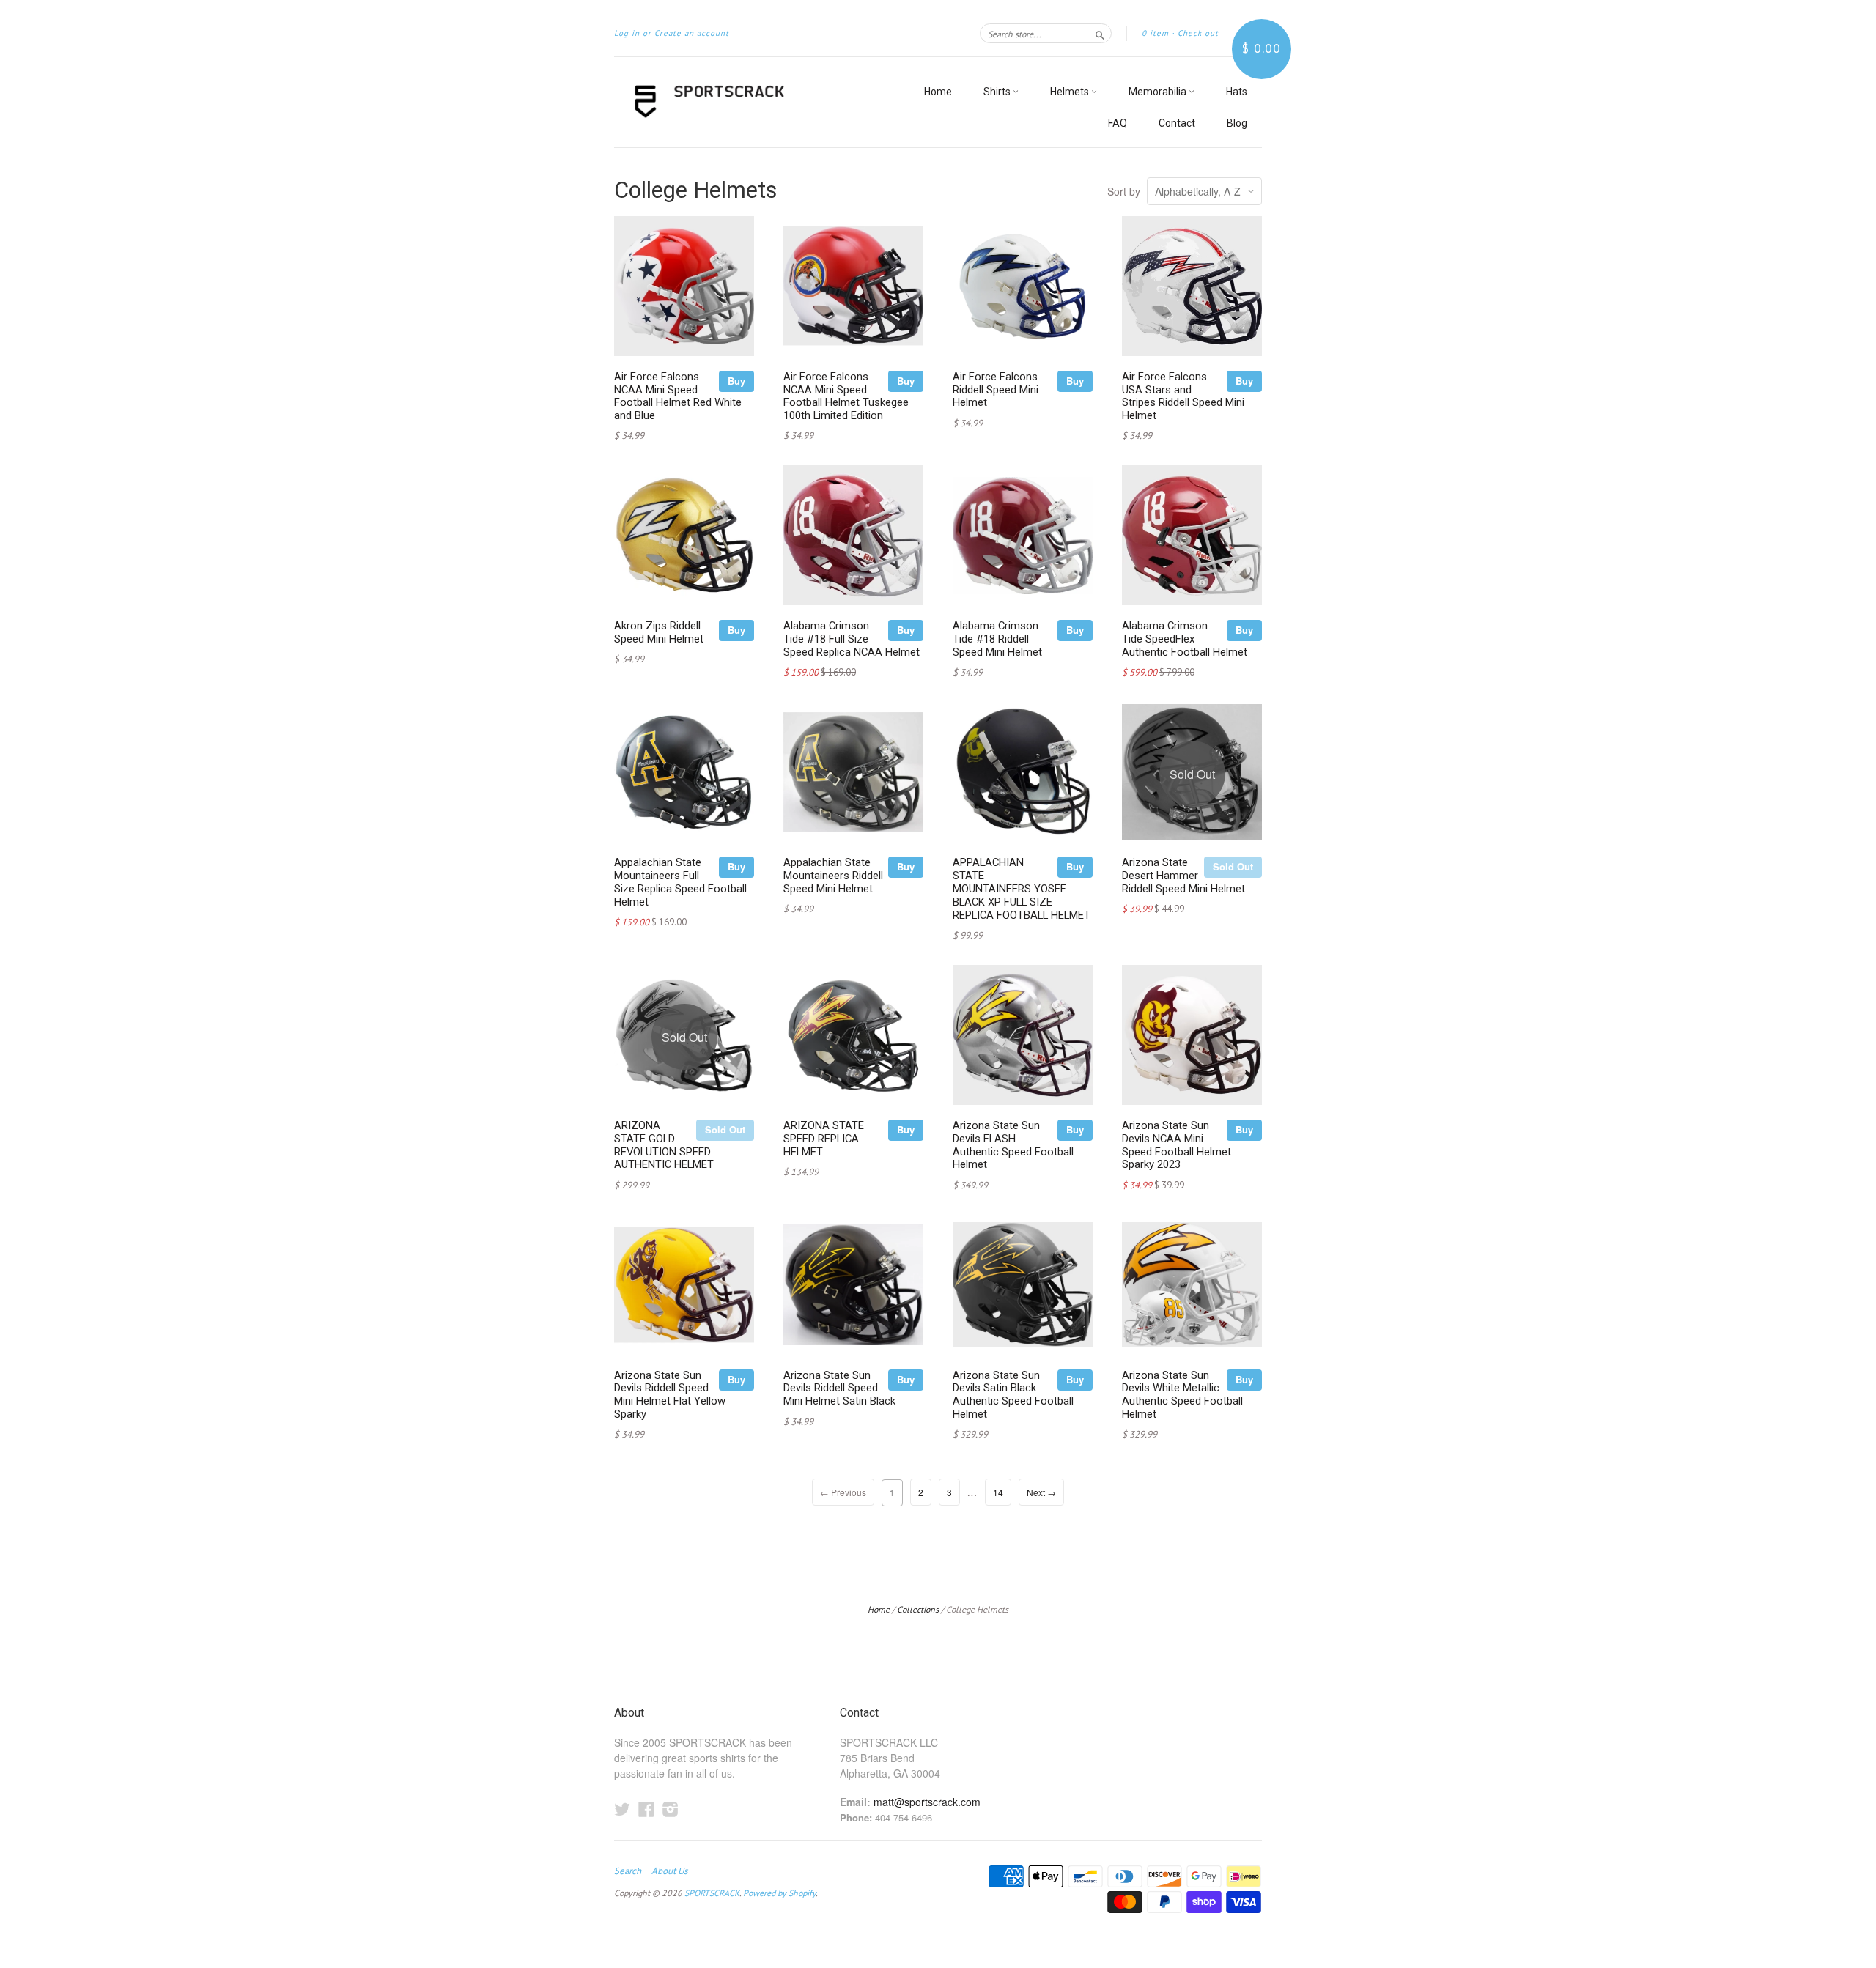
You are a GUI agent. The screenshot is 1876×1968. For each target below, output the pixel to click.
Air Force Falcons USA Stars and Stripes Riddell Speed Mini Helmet (1183, 396)
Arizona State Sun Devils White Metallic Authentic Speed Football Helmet (1182, 1395)
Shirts (998, 92)
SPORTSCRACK (712, 1893)
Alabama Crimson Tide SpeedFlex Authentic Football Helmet (1185, 639)
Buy (736, 381)
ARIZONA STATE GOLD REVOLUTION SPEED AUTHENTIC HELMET (664, 1145)
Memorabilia (1159, 92)
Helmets (1071, 92)
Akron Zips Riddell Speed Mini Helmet (659, 632)
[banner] (749, 102)
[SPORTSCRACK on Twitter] (622, 1809)
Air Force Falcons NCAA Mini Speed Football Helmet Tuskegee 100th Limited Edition (846, 396)
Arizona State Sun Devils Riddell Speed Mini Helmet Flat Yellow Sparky (670, 1395)
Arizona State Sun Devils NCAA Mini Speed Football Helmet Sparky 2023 (1177, 1145)
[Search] (1100, 33)
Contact (1177, 123)
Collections (918, 1609)
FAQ (1118, 123)
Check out (1198, 33)
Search (628, 1871)
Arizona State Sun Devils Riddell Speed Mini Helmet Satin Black (839, 1388)
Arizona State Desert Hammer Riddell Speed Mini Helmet (1183, 876)
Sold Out (1233, 866)
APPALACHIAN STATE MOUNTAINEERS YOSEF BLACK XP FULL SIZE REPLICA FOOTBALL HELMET (1022, 888)
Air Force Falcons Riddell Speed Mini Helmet (996, 390)
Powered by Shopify (779, 1893)
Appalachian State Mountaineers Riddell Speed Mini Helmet (833, 876)
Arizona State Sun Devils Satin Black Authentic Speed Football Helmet (1013, 1395)
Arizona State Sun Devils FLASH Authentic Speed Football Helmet (1013, 1145)
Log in (627, 33)
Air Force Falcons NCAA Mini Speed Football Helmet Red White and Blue (678, 396)
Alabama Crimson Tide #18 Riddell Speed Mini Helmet (997, 639)
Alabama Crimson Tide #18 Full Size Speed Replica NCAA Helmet (852, 639)
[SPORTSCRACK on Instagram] (671, 1809)
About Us (669, 1871)
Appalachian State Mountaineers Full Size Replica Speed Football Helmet (680, 882)
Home (938, 92)
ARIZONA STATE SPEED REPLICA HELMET (824, 1139)
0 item (1155, 33)
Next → (1041, 1492)
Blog (1237, 123)
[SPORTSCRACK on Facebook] (646, 1809)
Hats (1237, 92)
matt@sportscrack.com (927, 1802)
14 (998, 1492)
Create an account (692, 33)
